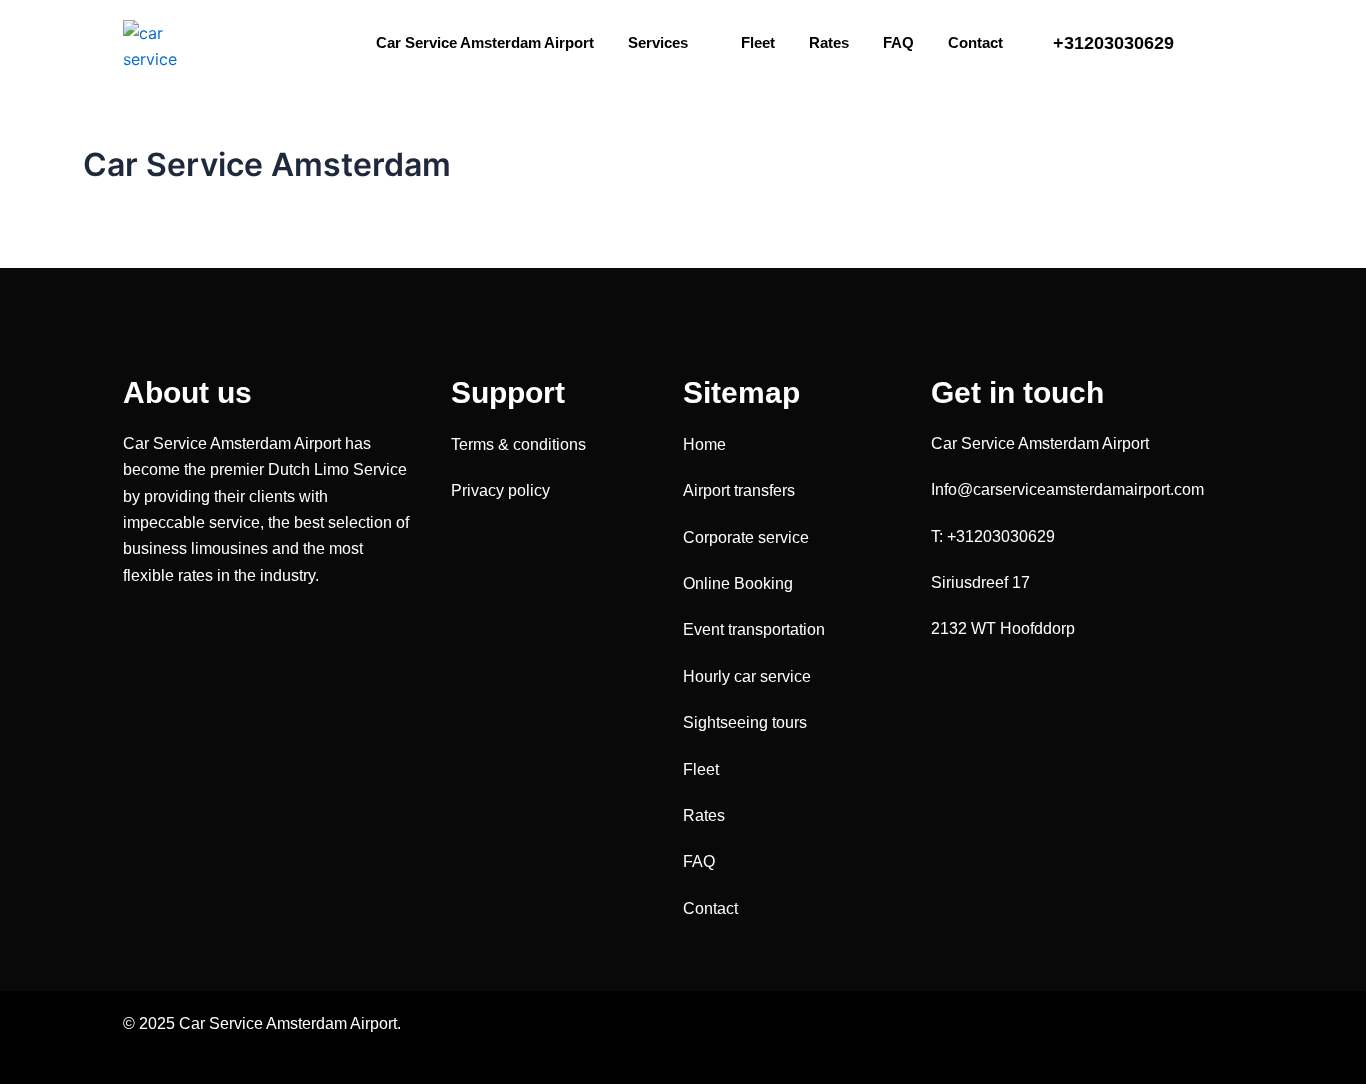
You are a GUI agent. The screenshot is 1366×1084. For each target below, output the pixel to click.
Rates (829, 42)
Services (658, 42)
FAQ (898, 42)
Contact (975, 42)
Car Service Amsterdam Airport (485, 42)
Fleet (758, 42)
